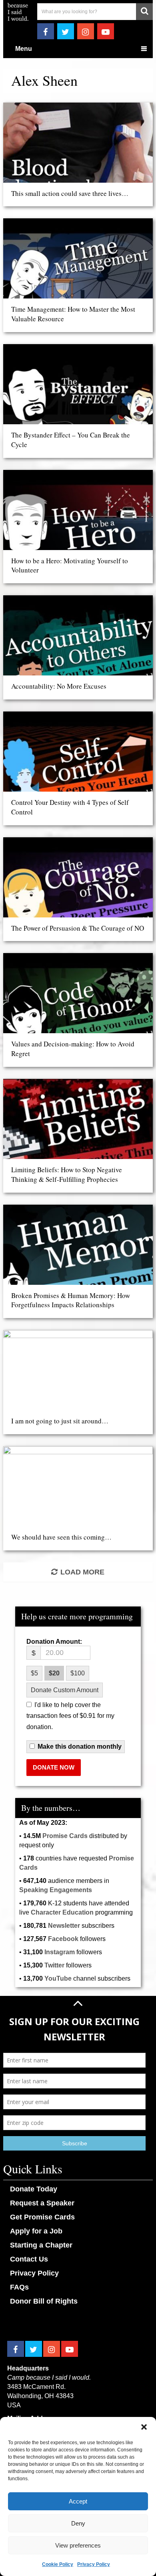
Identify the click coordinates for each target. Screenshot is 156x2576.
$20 (54, 1673)
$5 (34, 1673)
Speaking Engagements (56, 1890)
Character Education (62, 1912)
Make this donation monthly (80, 1747)
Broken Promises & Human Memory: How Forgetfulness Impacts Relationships (71, 1300)
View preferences (78, 2545)
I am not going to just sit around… (60, 1421)
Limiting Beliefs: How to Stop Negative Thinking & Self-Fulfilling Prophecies (67, 1174)
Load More (82, 1572)
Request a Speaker (42, 2203)
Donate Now (54, 1767)
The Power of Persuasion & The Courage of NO (78, 928)
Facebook (63, 1939)
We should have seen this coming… (61, 1537)
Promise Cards (65, 1836)
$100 (78, 1673)
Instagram (60, 1952)
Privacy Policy (94, 2564)
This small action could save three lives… (70, 193)
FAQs (19, 2287)
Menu (24, 49)
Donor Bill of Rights (44, 2301)
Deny (78, 2523)
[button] (144, 2427)
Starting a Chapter (41, 2245)
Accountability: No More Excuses (59, 686)
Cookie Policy (58, 2564)
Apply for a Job (36, 2231)
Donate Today (34, 2189)
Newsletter (64, 1926)
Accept (78, 2501)
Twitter (54, 1965)
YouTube (58, 1978)
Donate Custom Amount (65, 1690)
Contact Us (29, 2259)
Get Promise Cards (42, 2217)
